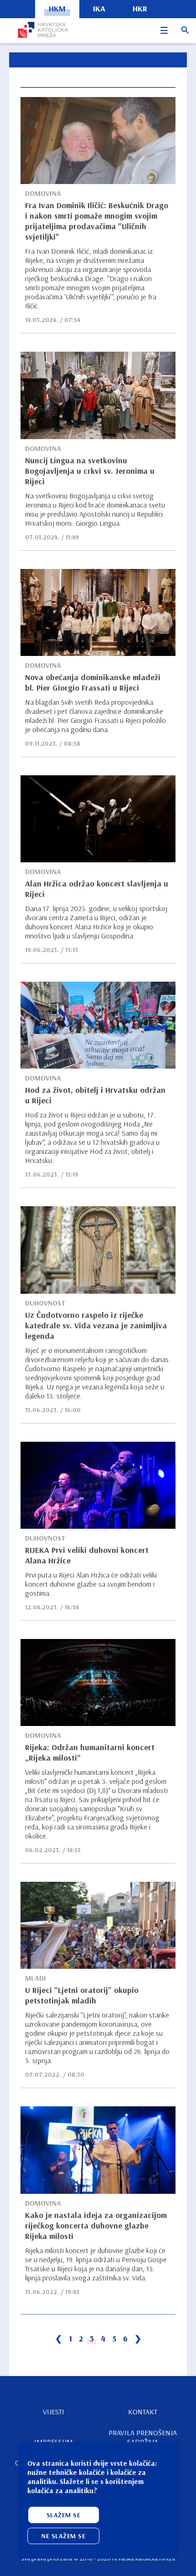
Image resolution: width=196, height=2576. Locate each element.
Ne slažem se (63, 2536)
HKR (140, 8)
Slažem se (64, 2515)
